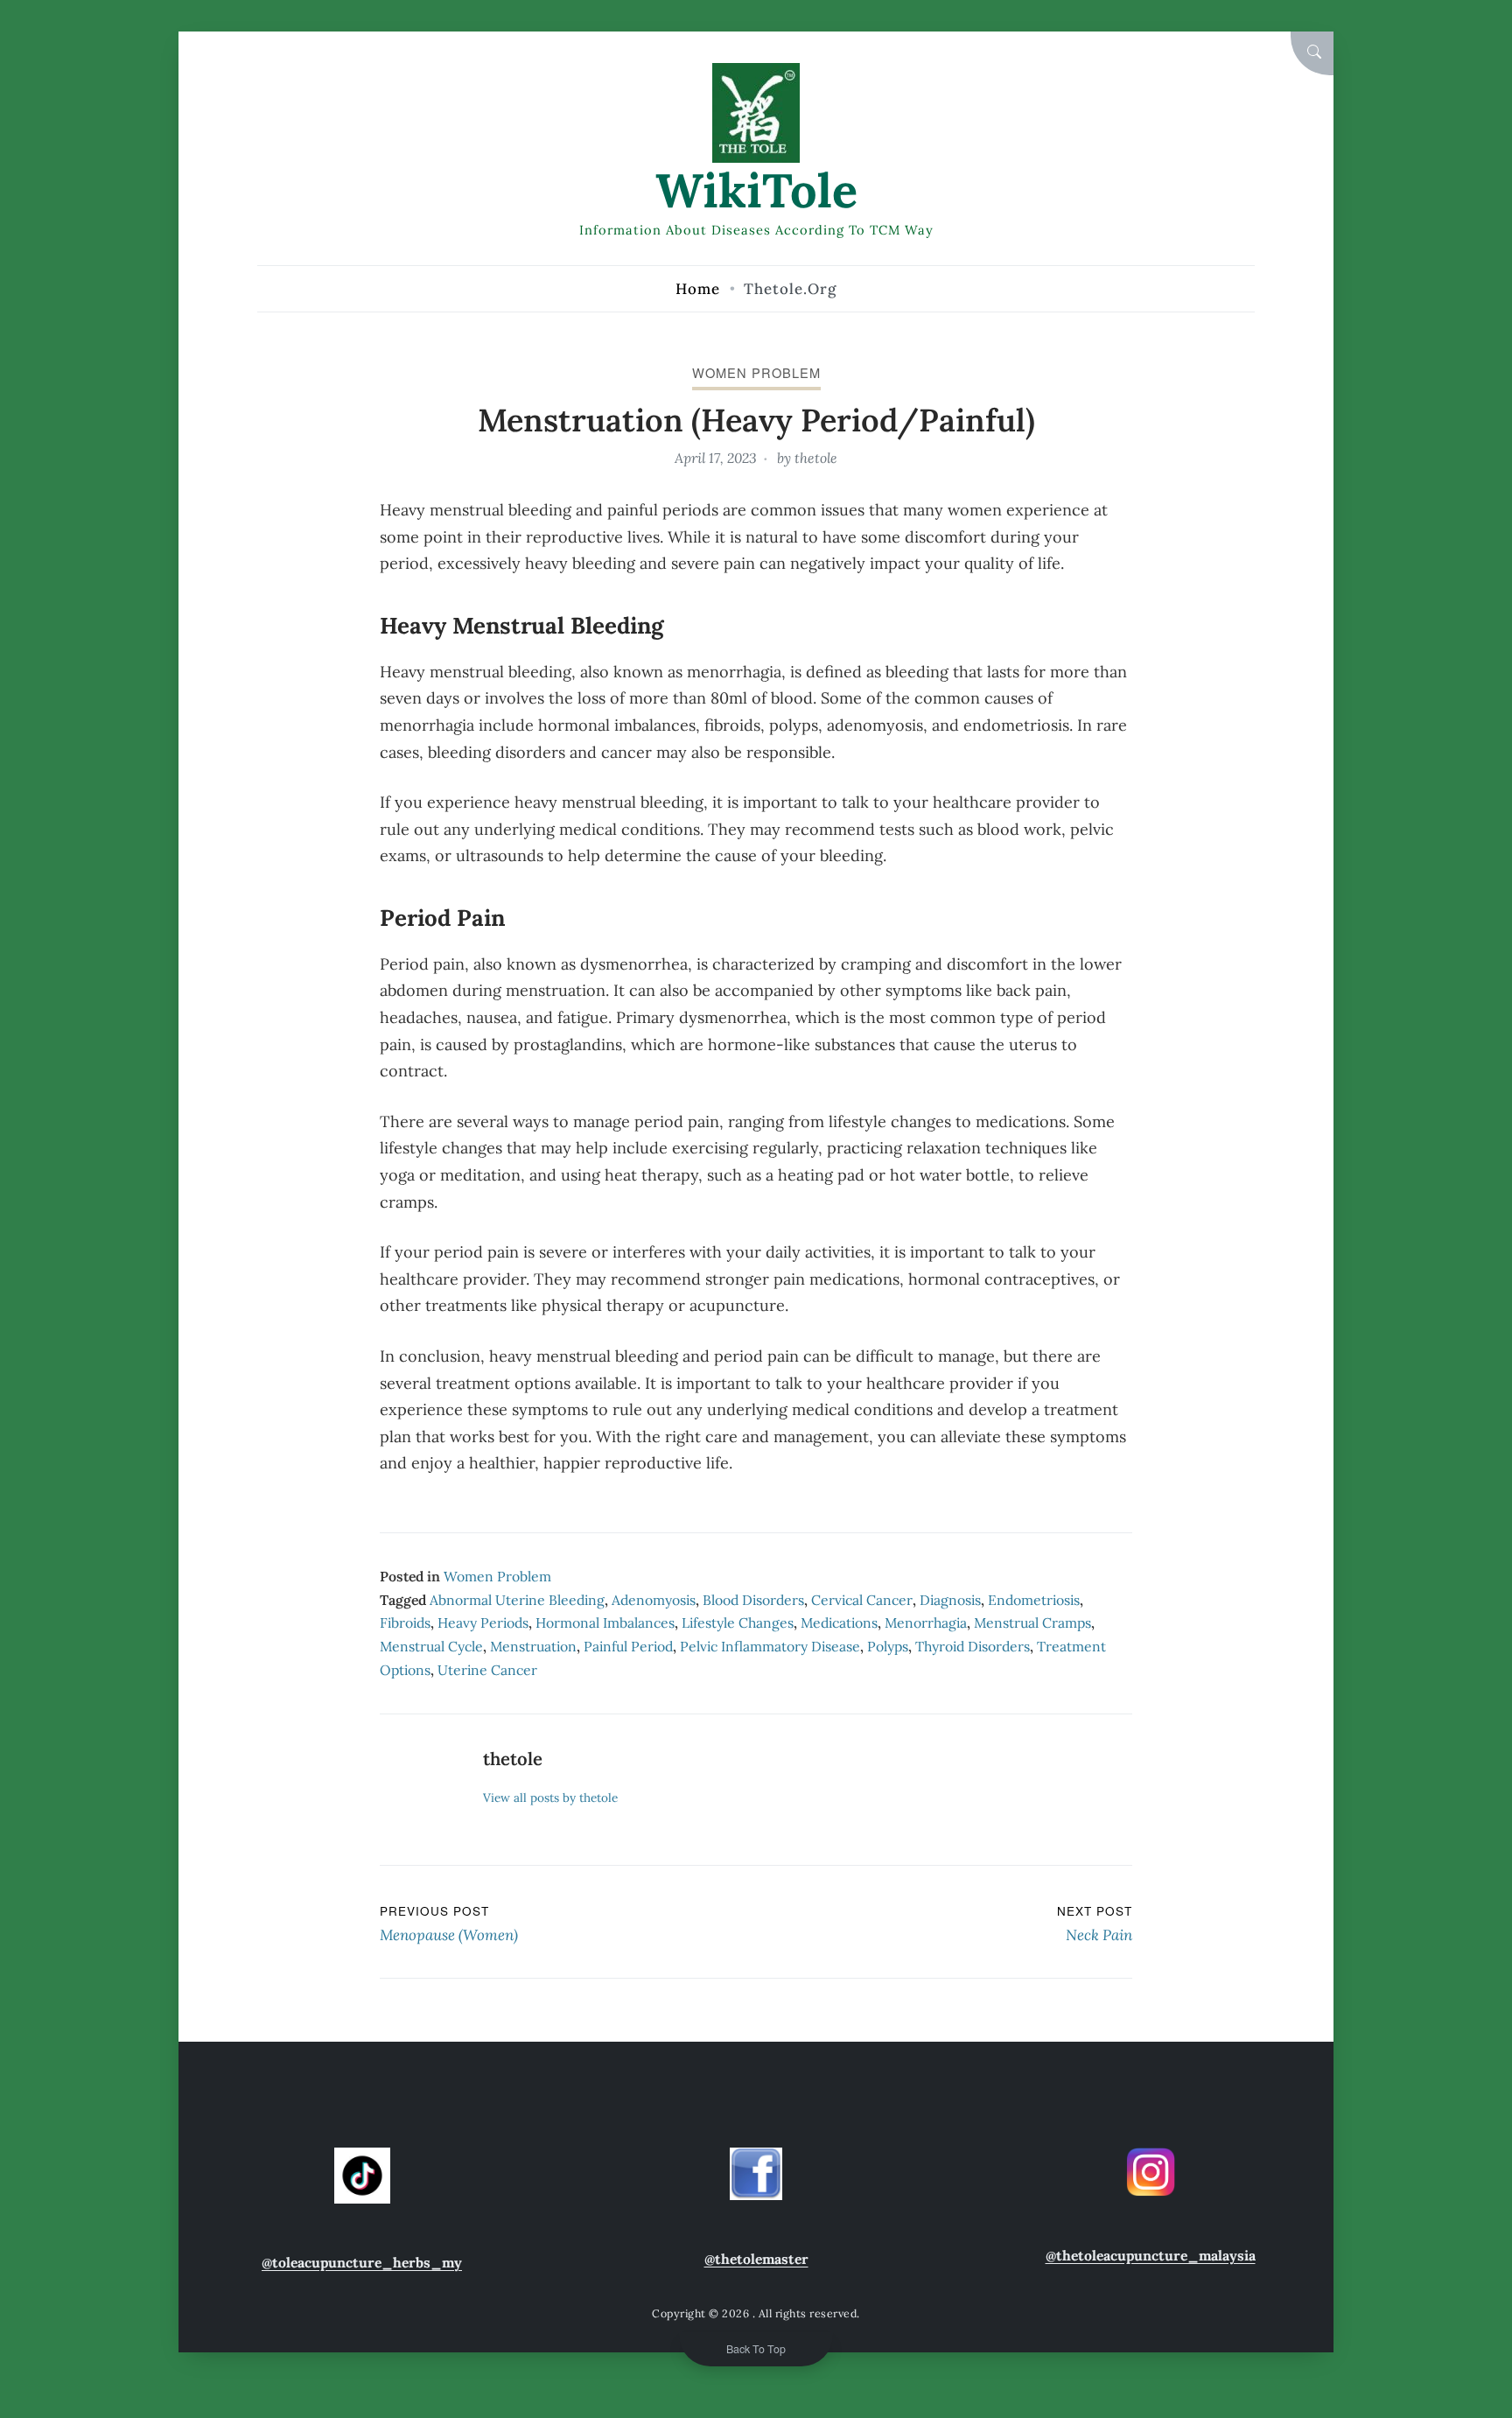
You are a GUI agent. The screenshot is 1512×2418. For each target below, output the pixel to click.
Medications (839, 1623)
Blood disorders (753, 1600)
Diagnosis (950, 1600)
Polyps (888, 1646)
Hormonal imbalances (605, 1623)
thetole (816, 458)
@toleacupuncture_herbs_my (362, 2262)
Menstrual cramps (1032, 1623)
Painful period (628, 1646)
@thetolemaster (756, 2259)
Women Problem (756, 372)
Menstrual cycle (431, 1646)
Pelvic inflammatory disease (770, 1646)
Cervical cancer (862, 1600)
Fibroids (405, 1623)
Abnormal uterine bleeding (517, 1600)
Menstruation (533, 1646)
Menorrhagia (926, 1623)
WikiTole (756, 190)
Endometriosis (1034, 1600)
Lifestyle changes (738, 1623)
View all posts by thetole (550, 1798)
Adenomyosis (654, 1600)
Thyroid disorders (973, 1646)
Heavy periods (483, 1623)
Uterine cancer (487, 1670)
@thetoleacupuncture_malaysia (1151, 2255)
